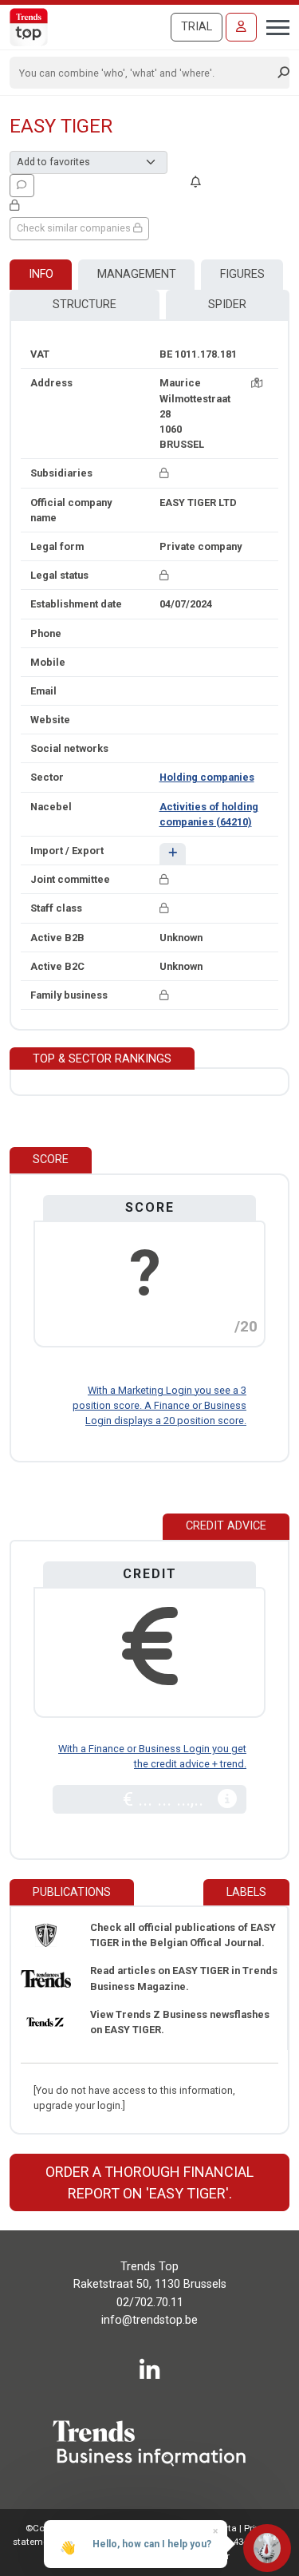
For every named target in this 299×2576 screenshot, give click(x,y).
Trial (197, 27)
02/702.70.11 (150, 2303)
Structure (85, 305)
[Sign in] (241, 27)
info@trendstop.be (149, 2320)
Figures (242, 274)
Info (41, 274)
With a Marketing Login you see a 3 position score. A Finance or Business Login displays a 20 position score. (159, 1405)
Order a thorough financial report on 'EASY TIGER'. (149, 2182)
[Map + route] (257, 383)
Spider (227, 305)
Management (137, 274)
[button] (173, 854)
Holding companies (207, 777)
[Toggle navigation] (273, 26)
